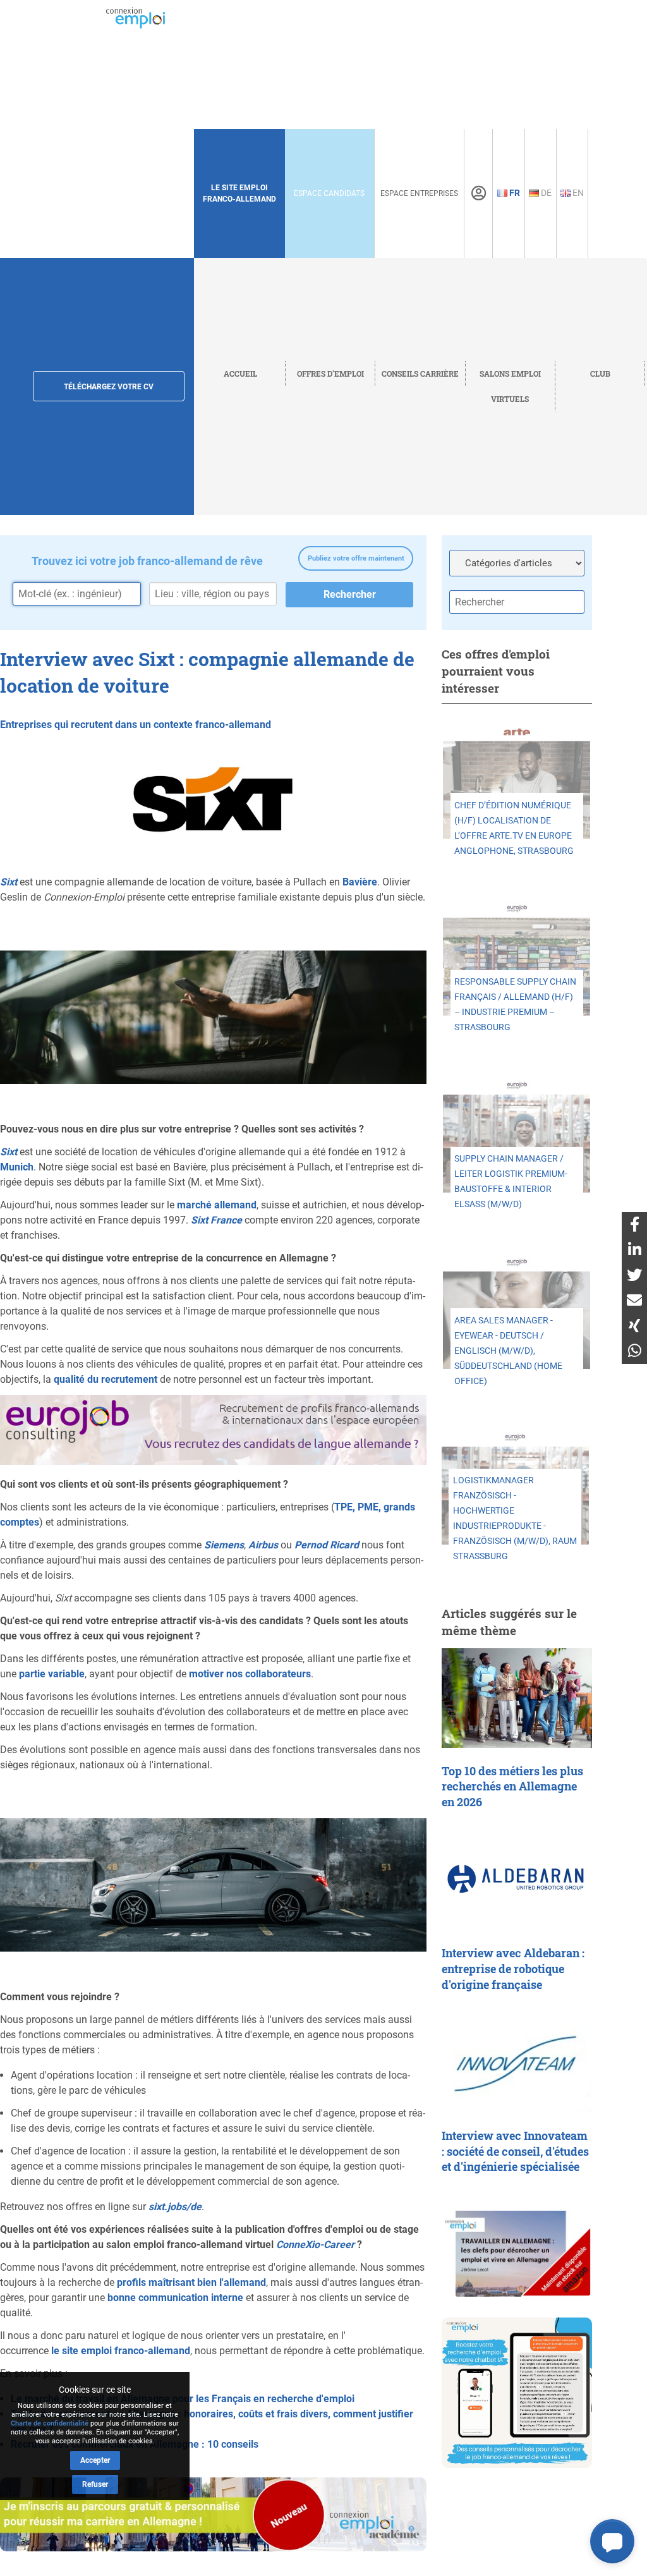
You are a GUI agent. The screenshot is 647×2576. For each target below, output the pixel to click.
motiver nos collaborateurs (250, 1674)
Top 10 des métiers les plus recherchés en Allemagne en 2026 (512, 1787)
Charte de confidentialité (50, 2423)
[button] (612, 2541)
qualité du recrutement (106, 1379)
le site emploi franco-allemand (121, 2351)
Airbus (263, 1545)
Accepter (95, 2460)
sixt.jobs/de (175, 2207)
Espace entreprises (419, 193)
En (577, 193)
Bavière (360, 882)
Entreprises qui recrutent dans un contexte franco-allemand (136, 725)
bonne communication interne (175, 2298)
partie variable (52, 1674)
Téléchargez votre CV (109, 387)
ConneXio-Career (315, 2245)
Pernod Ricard (327, 1545)
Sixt (9, 882)
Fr (514, 193)
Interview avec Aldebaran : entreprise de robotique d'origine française (513, 1969)
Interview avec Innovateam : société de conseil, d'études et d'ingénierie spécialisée (515, 2151)
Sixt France (216, 1220)
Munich (17, 1167)
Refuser (95, 2484)
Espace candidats (329, 193)
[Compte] (479, 193)
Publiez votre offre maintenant (356, 558)
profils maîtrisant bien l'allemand (191, 2282)
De (545, 193)
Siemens (224, 1545)
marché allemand (217, 1205)
